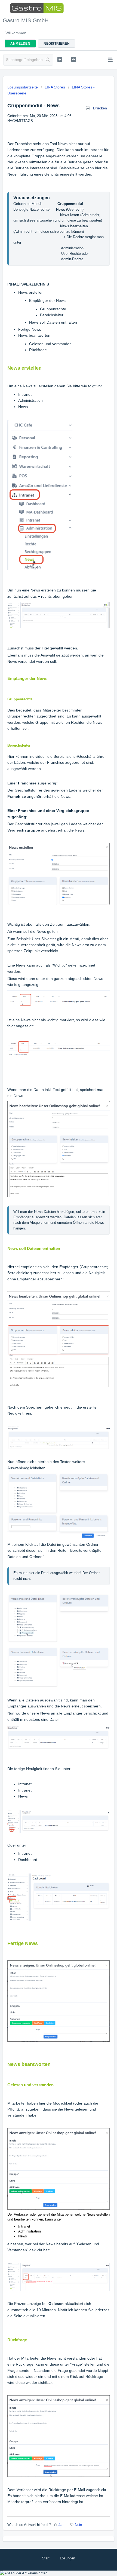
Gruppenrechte (53, 309)
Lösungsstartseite (23, 87)
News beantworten (34, 335)
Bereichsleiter (52, 315)
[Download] (48, 1330)
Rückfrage (38, 350)
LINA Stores (55, 87)
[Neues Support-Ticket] (60, 59)
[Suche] (48, 60)
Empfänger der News (47, 300)
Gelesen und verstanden (50, 344)
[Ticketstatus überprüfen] (74, 59)
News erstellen (31, 292)
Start (46, 2558)
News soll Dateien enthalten (53, 322)
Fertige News (30, 329)
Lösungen (67, 2558)
